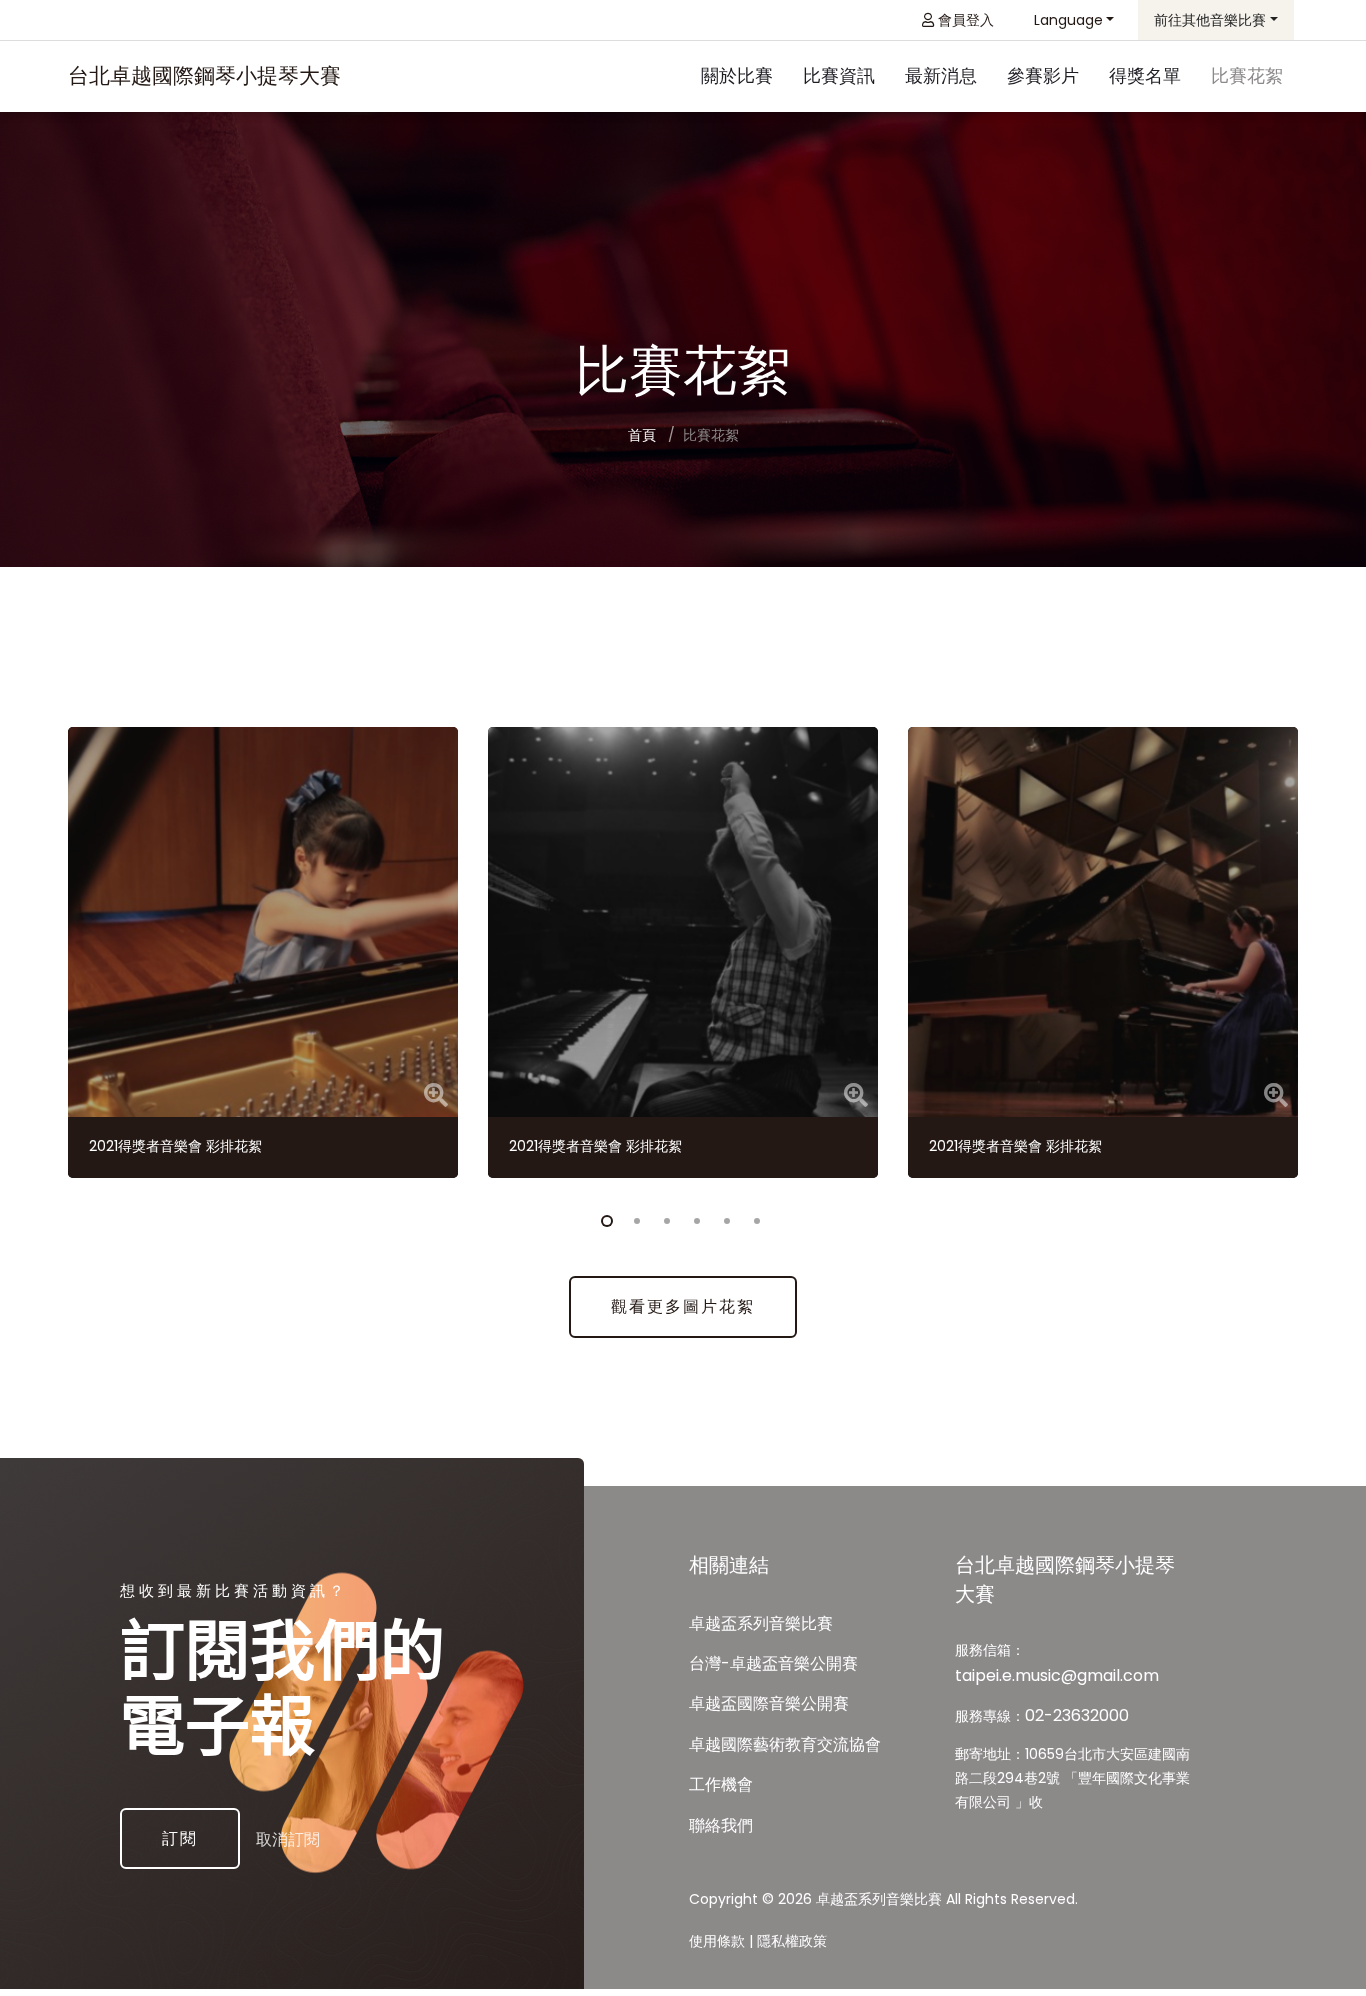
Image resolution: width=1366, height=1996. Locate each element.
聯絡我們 (721, 1825)
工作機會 (721, 1784)
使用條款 (717, 1941)
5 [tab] (723, 1218)
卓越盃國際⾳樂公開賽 (769, 1703)
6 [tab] (753, 1218)
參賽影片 (1043, 75)
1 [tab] (603, 1218)
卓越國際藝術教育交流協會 (785, 1744)
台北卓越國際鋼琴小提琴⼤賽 (204, 75)
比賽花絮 (1247, 75)
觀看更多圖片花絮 (683, 1306)
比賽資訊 (839, 75)
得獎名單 (1145, 75)
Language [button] (1068, 20)
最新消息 (941, 75)
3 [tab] (663, 1218)
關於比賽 (737, 75)
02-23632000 (1077, 1715)
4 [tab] (693, 1218)
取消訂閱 (288, 1840)
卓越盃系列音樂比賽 (761, 1623)
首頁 (642, 435)
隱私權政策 (792, 1941)
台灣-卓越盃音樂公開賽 (773, 1663)
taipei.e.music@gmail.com (1057, 1675)
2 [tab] (633, 1218)
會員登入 (964, 20)
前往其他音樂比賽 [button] (1210, 20)
